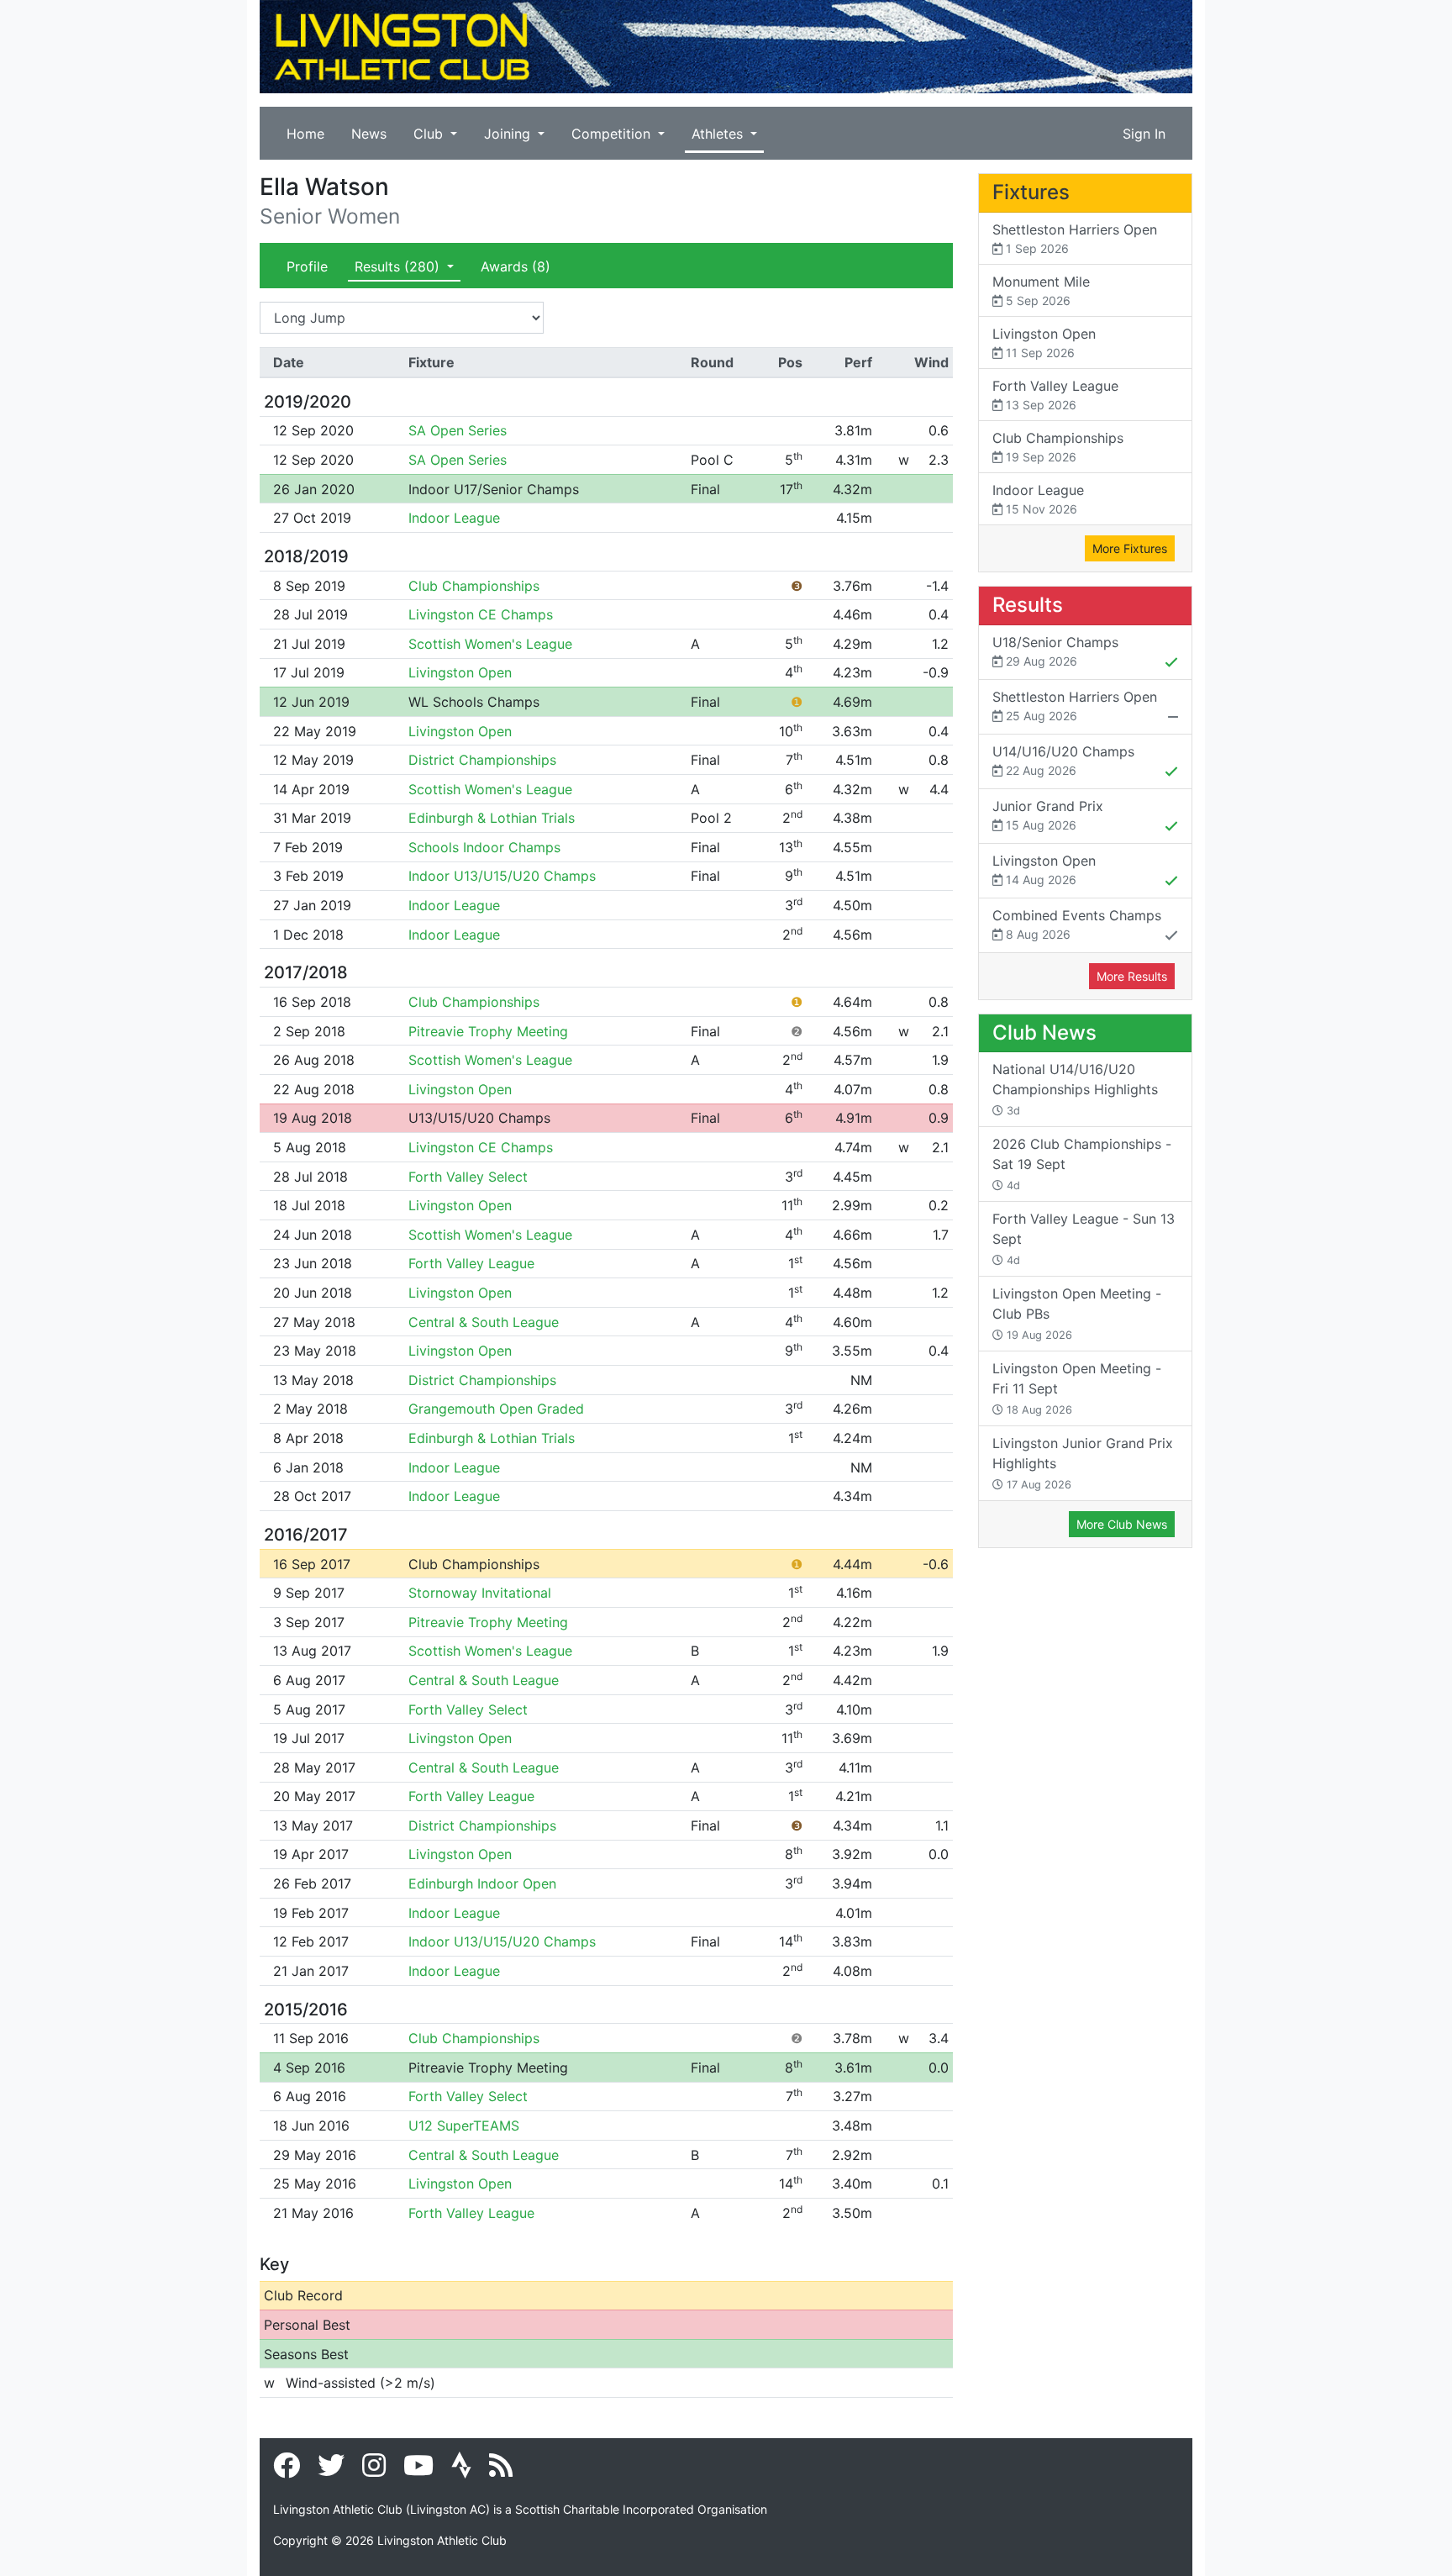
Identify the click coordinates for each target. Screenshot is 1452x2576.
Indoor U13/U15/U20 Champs (502, 876)
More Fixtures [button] (1130, 548)
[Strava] (461, 2470)
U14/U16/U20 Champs (1063, 760)
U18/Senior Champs (1055, 651)
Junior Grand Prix (1048, 815)
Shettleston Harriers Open (1075, 238)
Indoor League (454, 518)
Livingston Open (460, 672)
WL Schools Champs (474, 702)
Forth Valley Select (468, 1177)
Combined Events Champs (1077, 924)
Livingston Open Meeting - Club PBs (1077, 1313)
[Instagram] (374, 2470)
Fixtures (1031, 192)
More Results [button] (1132, 976)
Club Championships (474, 586)
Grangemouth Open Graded (496, 1409)
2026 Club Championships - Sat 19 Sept (1082, 1164)
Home (305, 134)
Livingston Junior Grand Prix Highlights (1083, 1463)
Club (430, 134)
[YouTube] (418, 2470)
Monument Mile (1041, 290)
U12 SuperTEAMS (464, 2126)
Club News (1044, 1033)
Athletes (719, 134)
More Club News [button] (1122, 1524)
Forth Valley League (471, 1263)
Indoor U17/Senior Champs (494, 489)
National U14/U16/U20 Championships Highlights (1075, 1089)
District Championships (482, 760)
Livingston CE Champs (481, 614)
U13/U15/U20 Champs (479, 1118)
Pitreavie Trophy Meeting (488, 1031)
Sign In (1144, 134)
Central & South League (484, 1322)
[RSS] (501, 2470)
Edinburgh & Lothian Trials (492, 818)
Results (397, 266)
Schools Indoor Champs (484, 847)
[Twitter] (331, 2470)
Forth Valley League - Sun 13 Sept (1084, 1238)
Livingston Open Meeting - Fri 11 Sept (1077, 1388)
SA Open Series (458, 430)
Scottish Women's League (490, 644)
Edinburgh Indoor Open (482, 1883)
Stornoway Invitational (480, 1593)
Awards (516, 266)
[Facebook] (287, 2470)
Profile (307, 266)
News (369, 134)
